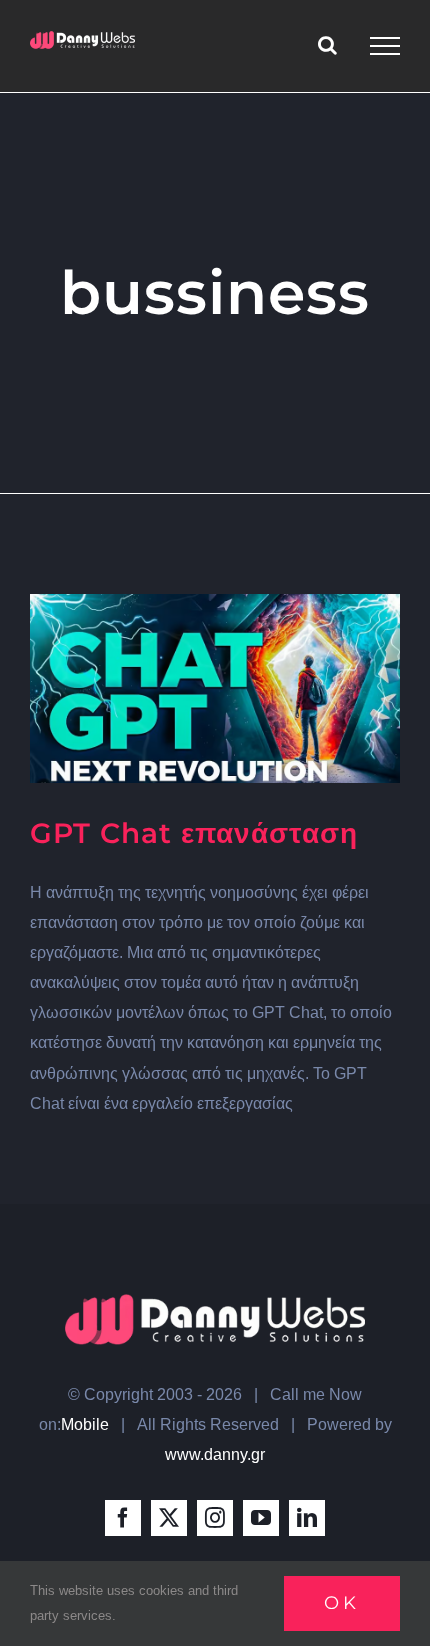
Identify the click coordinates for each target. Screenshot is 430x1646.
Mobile (85, 1424)
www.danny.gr (215, 1454)
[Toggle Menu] (385, 46)
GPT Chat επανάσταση (194, 833)
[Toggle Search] (327, 45)
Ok (342, 1603)
